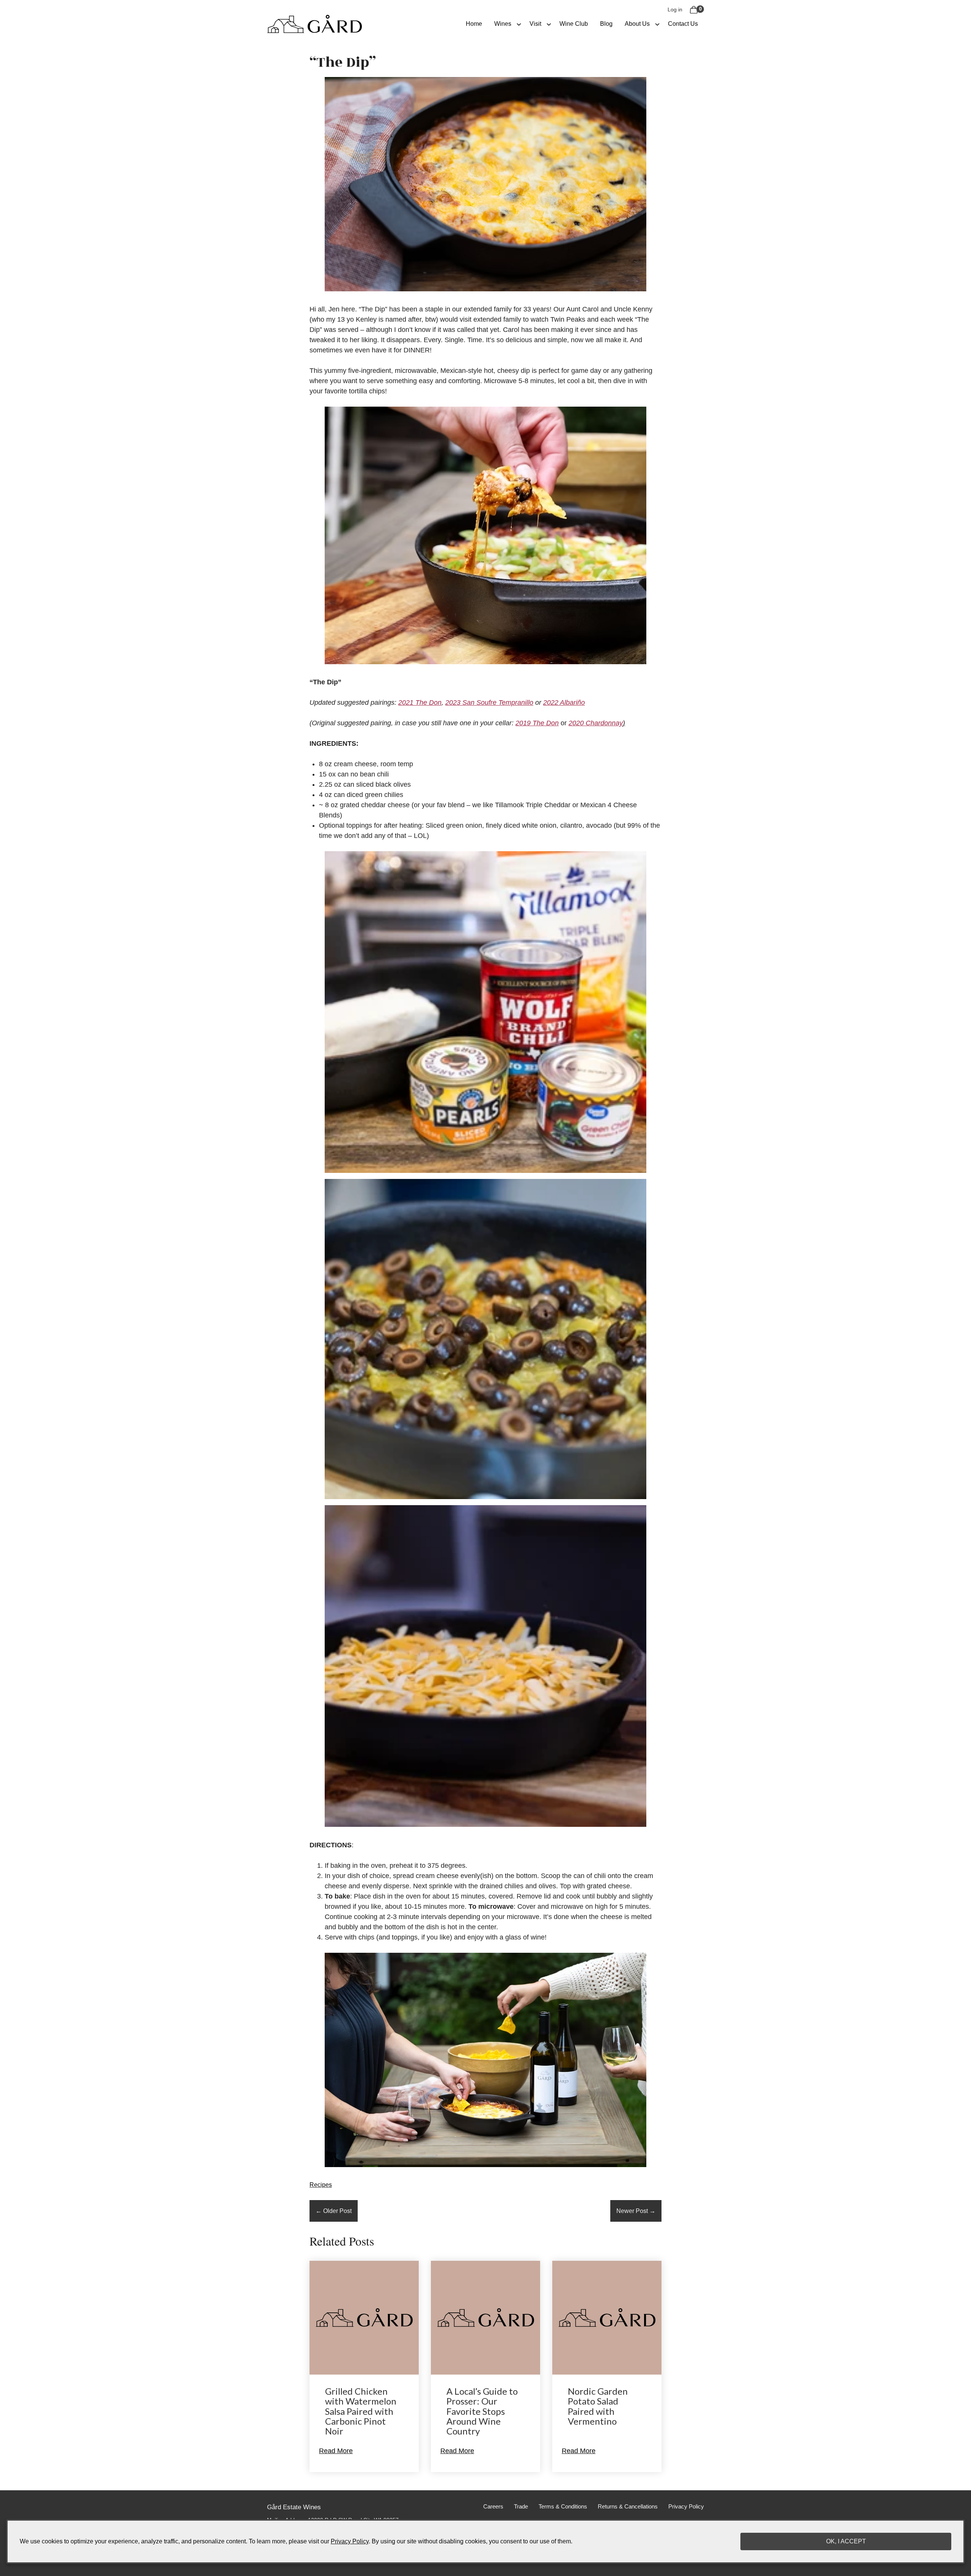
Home (474, 24)
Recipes (321, 2185)
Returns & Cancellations (628, 2507)
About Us (637, 24)
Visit (535, 24)
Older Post (334, 2211)
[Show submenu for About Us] (657, 24)
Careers (493, 2507)
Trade (521, 2507)
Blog (606, 24)
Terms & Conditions (563, 2507)
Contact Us (683, 24)
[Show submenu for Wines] (519, 24)
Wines (503, 24)
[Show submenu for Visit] (549, 24)
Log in (675, 9)
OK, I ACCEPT (846, 2541)
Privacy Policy (686, 2507)
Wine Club (574, 24)
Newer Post (636, 2211)
